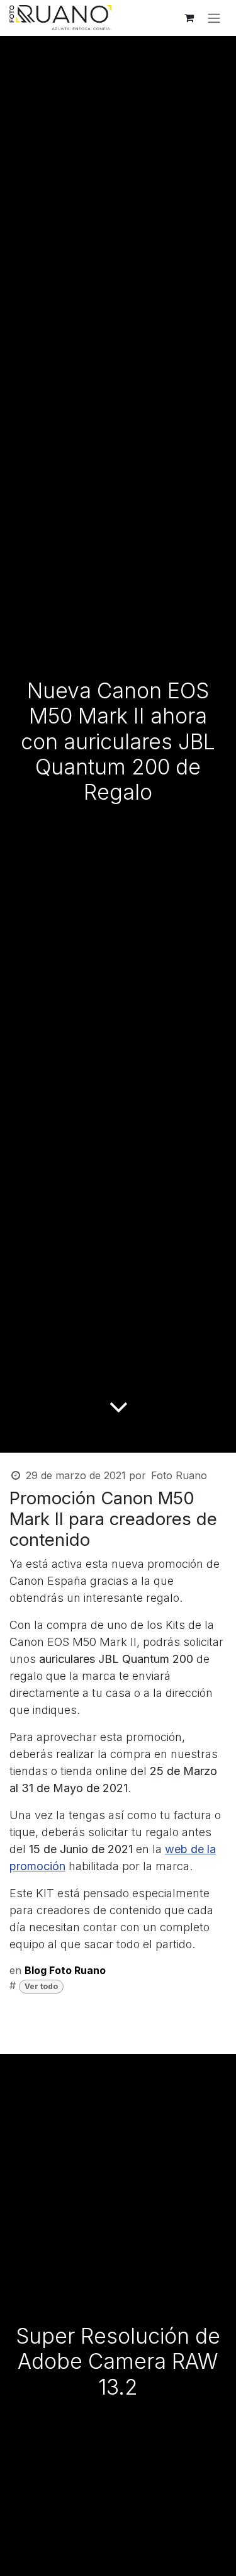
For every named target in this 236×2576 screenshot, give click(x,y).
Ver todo (41, 1986)
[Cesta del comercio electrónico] (189, 18)
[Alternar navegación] (214, 18)
